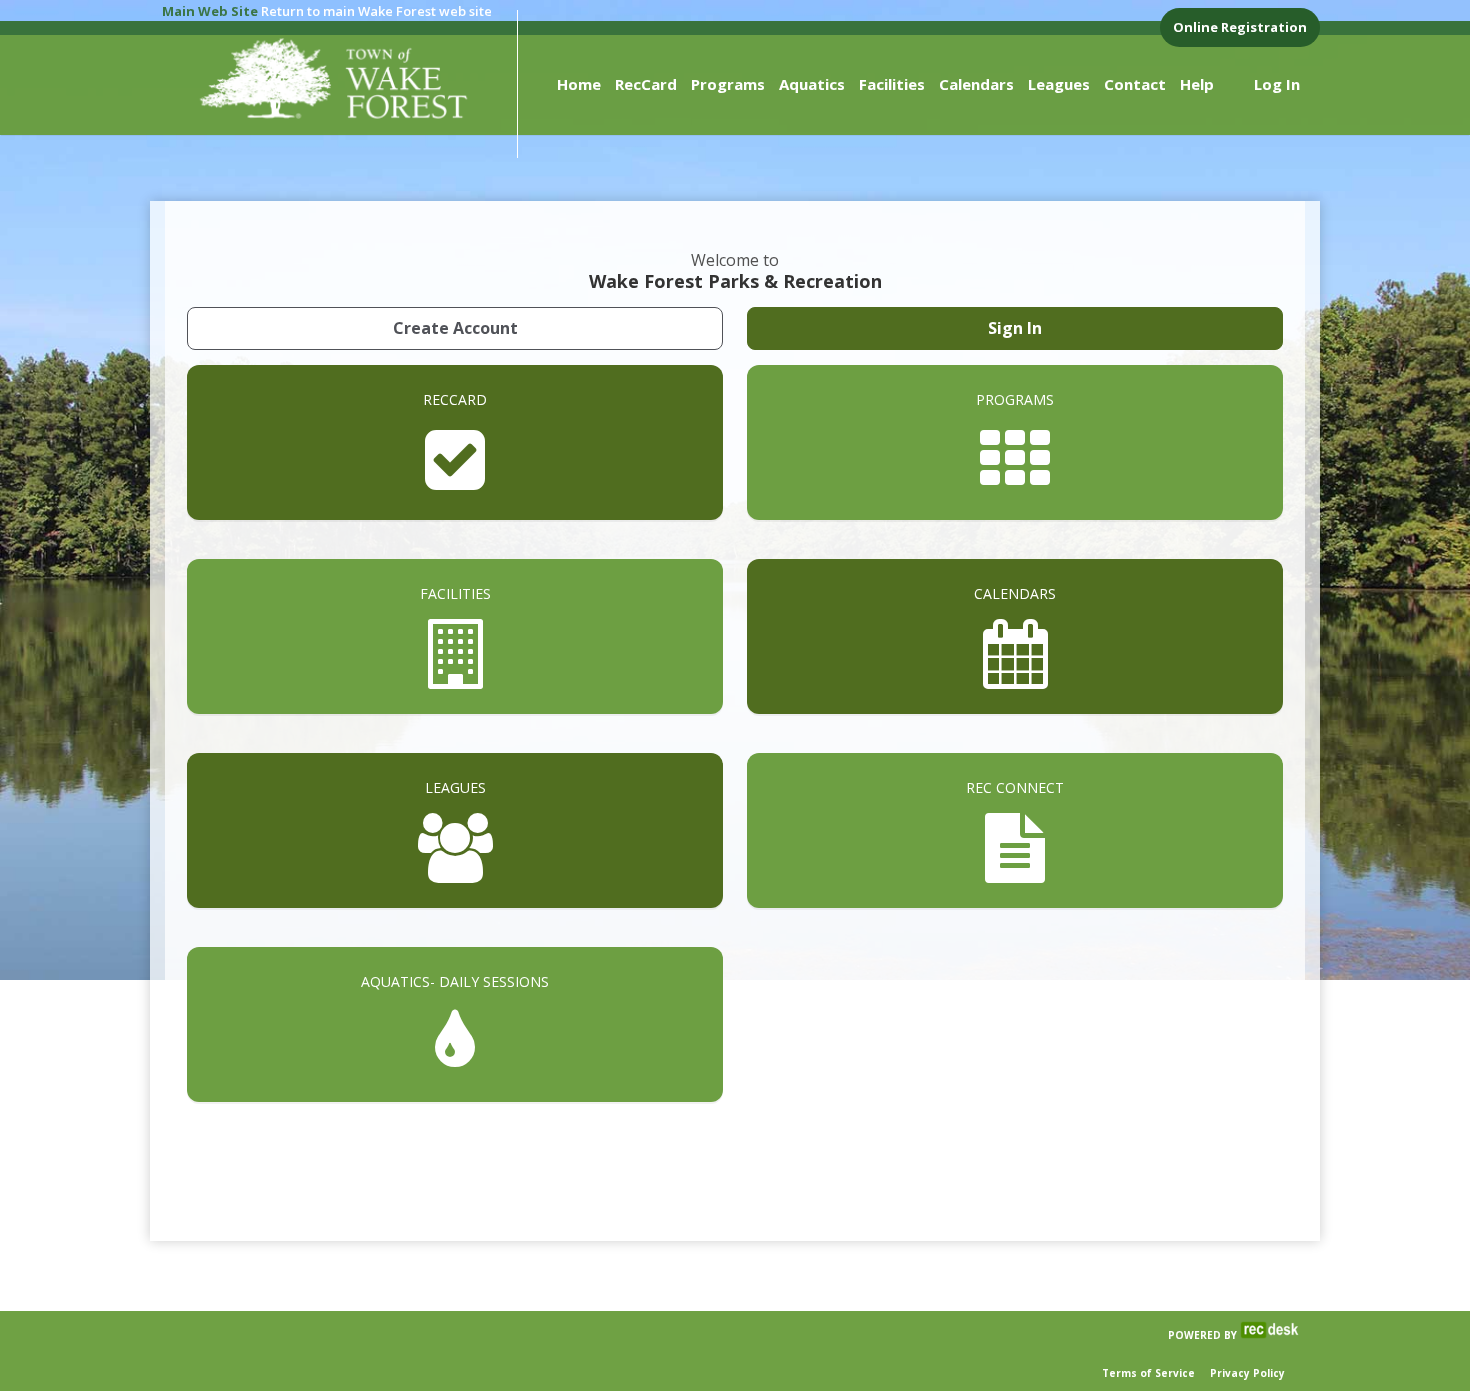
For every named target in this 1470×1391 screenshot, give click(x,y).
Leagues (1059, 84)
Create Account (455, 328)
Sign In (1015, 328)
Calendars (976, 84)
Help (1197, 84)
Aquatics (812, 84)
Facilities (892, 84)
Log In (1277, 84)
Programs (728, 84)
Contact (1135, 84)
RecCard (646, 84)
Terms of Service (1148, 1373)
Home (579, 84)
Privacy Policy (1247, 1373)
